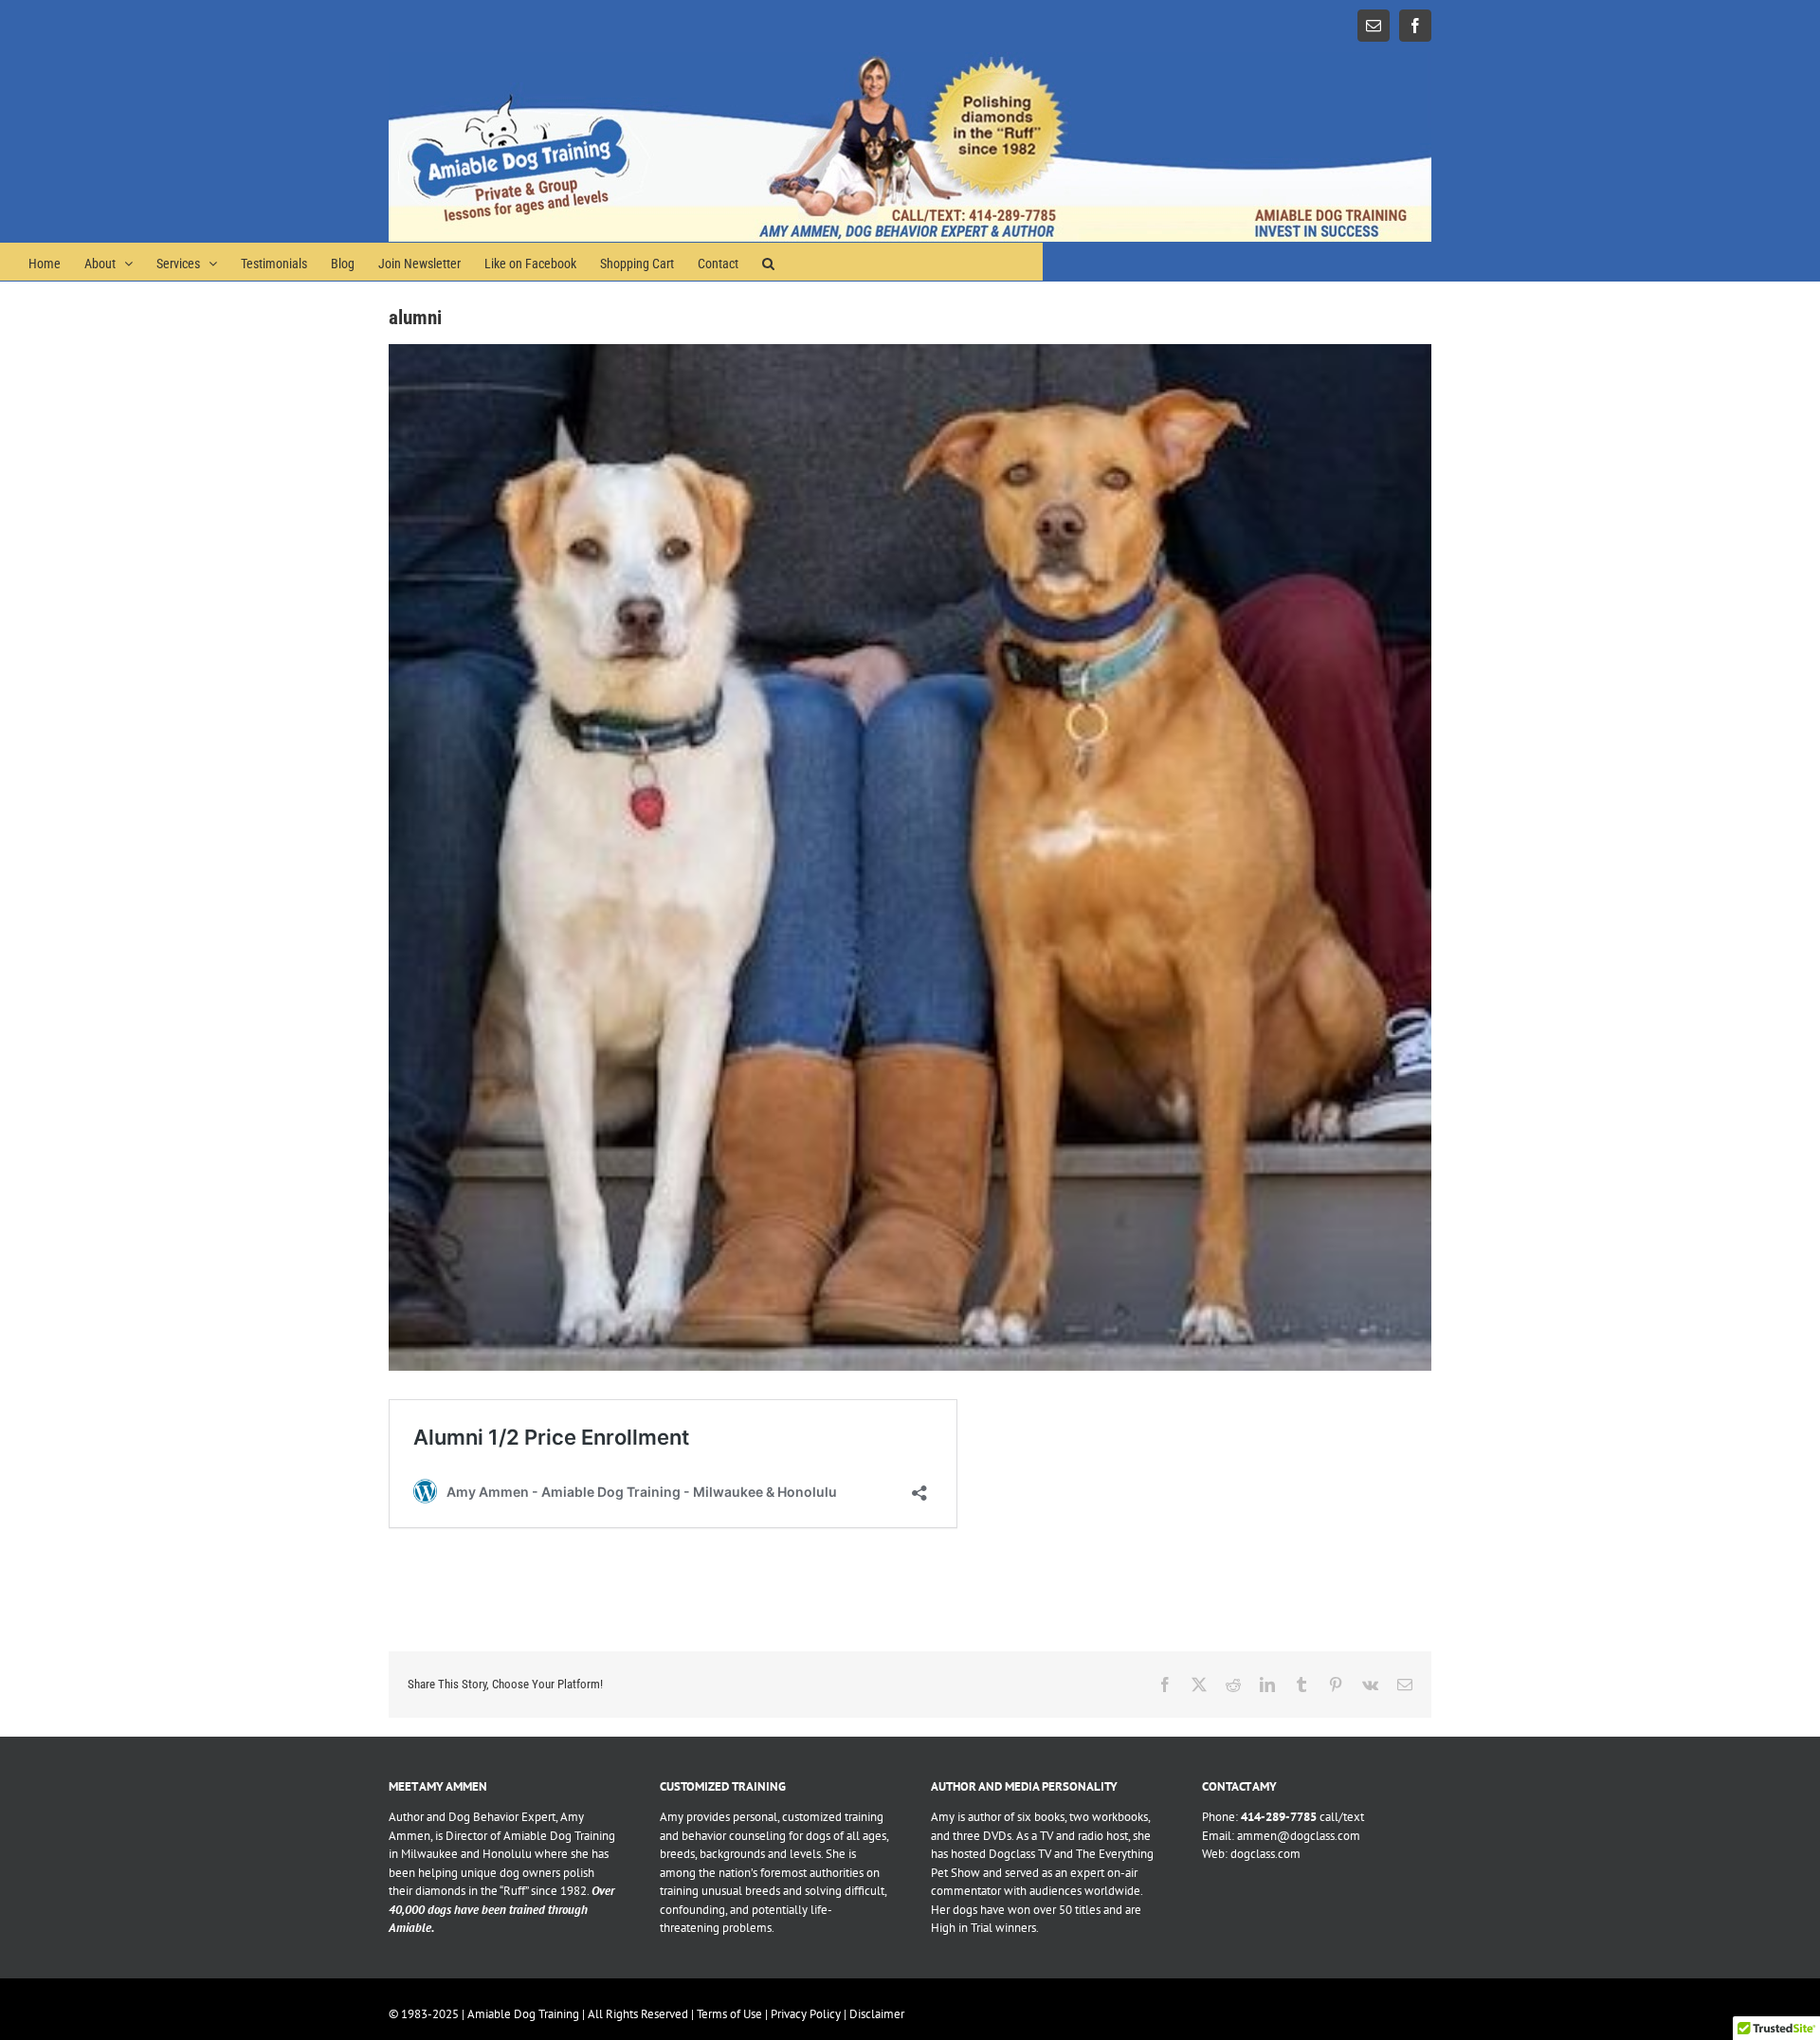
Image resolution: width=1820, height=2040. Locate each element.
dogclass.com (1265, 1854)
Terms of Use (729, 2014)
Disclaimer (877, 2014)
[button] (768, 262)
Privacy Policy (806, 2014)
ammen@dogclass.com (1299, 1836)
